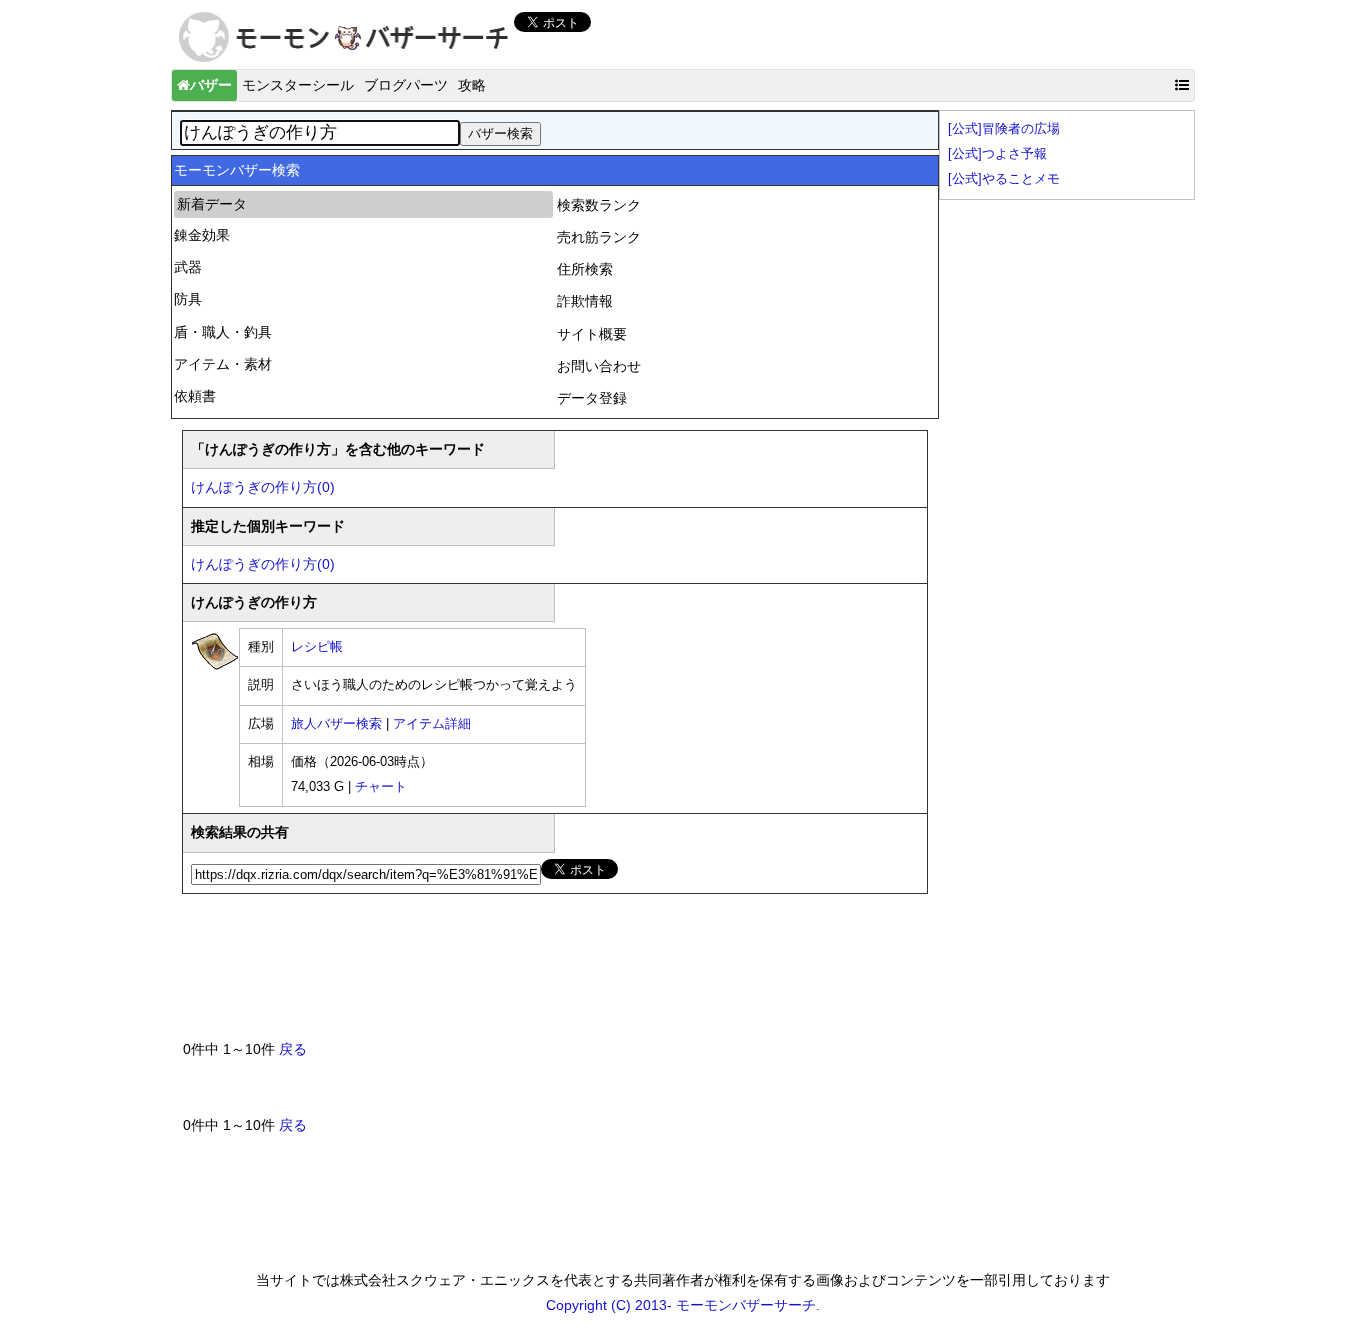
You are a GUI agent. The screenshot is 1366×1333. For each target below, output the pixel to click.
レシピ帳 (317, 647)
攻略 (472, 85)
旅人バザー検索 (336, 724)
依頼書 (195, 396)
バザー (211, 85)
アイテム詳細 (432, 724)
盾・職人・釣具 (223, 332)
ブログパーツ (406, 85)
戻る (293, 1049)
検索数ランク (599, 205)
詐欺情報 (585, 301)
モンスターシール (298, 85)
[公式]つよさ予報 (997, 154)
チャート (381, 787)
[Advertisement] (547, 975)
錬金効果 (202, 235)
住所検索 (585, 269)
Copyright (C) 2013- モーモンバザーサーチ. (683, 1305)
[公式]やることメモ (1004, 179)
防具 (188, 299)
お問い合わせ (599, 366)
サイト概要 (592, 334)
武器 (188, 267)
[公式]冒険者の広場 (1004, 129)
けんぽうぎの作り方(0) (263, 487)
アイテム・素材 (223, 364)
